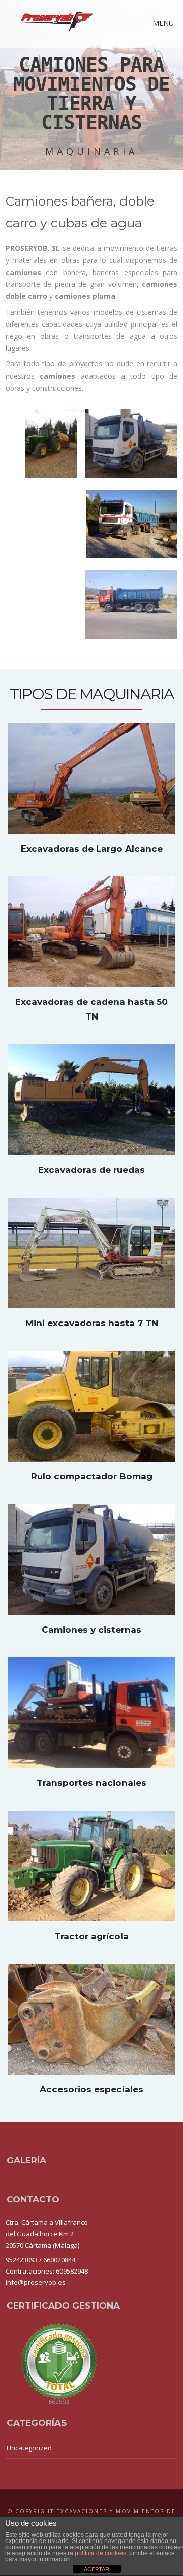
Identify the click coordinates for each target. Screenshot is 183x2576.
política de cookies (100, 2553)
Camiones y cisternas (91, 1630)
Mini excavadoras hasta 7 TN (92, 1323)
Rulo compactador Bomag (92, 1476)
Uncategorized (29, 2448)
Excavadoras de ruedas (91, 1170)
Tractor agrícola (91, 1936)
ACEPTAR (97, 2569)
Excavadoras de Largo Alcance (92, 849)
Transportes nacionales (91, 1783)
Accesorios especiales (91, 2089)
